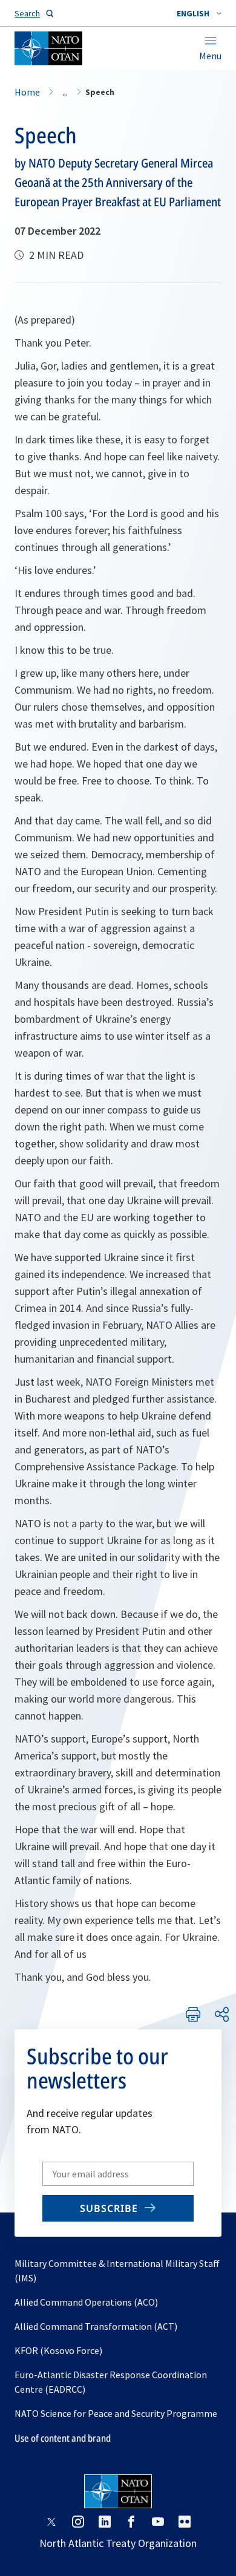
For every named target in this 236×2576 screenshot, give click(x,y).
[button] (199, 13)
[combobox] (199, 13)
